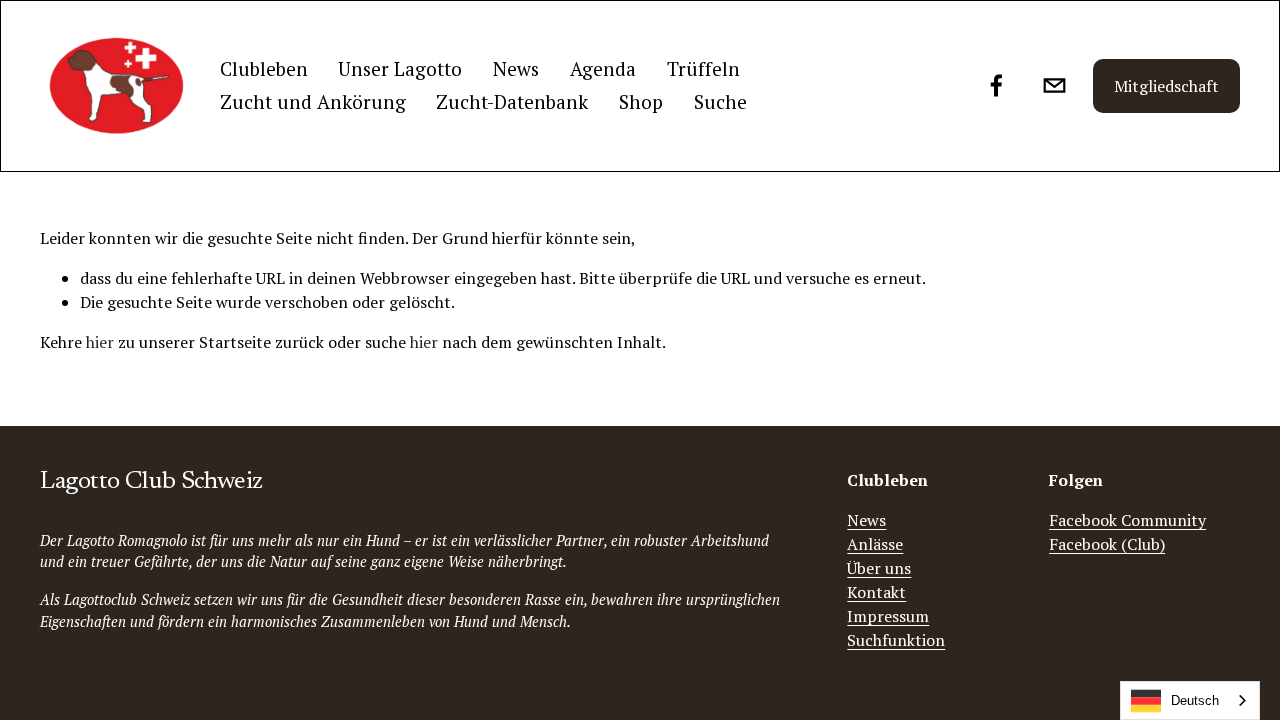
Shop (641, 101)
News (516, 68)
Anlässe (875, 544)
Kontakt (876, 592)
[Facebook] (996, 85)
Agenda (603, 68)
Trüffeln (703, 68)
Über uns (879, 568)
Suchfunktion (896, 640)
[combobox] (1190, 700)
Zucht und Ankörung (313, 101)
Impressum (888, 616)
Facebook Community (1127, 520)
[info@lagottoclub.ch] (1054, 85)
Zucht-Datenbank (512, 101)
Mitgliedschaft (1166, 86)
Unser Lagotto (400, 68)
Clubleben (264, 68)
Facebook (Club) (1107, 544)
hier (100, 342)
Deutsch (1195, 700)
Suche (720, 101)
